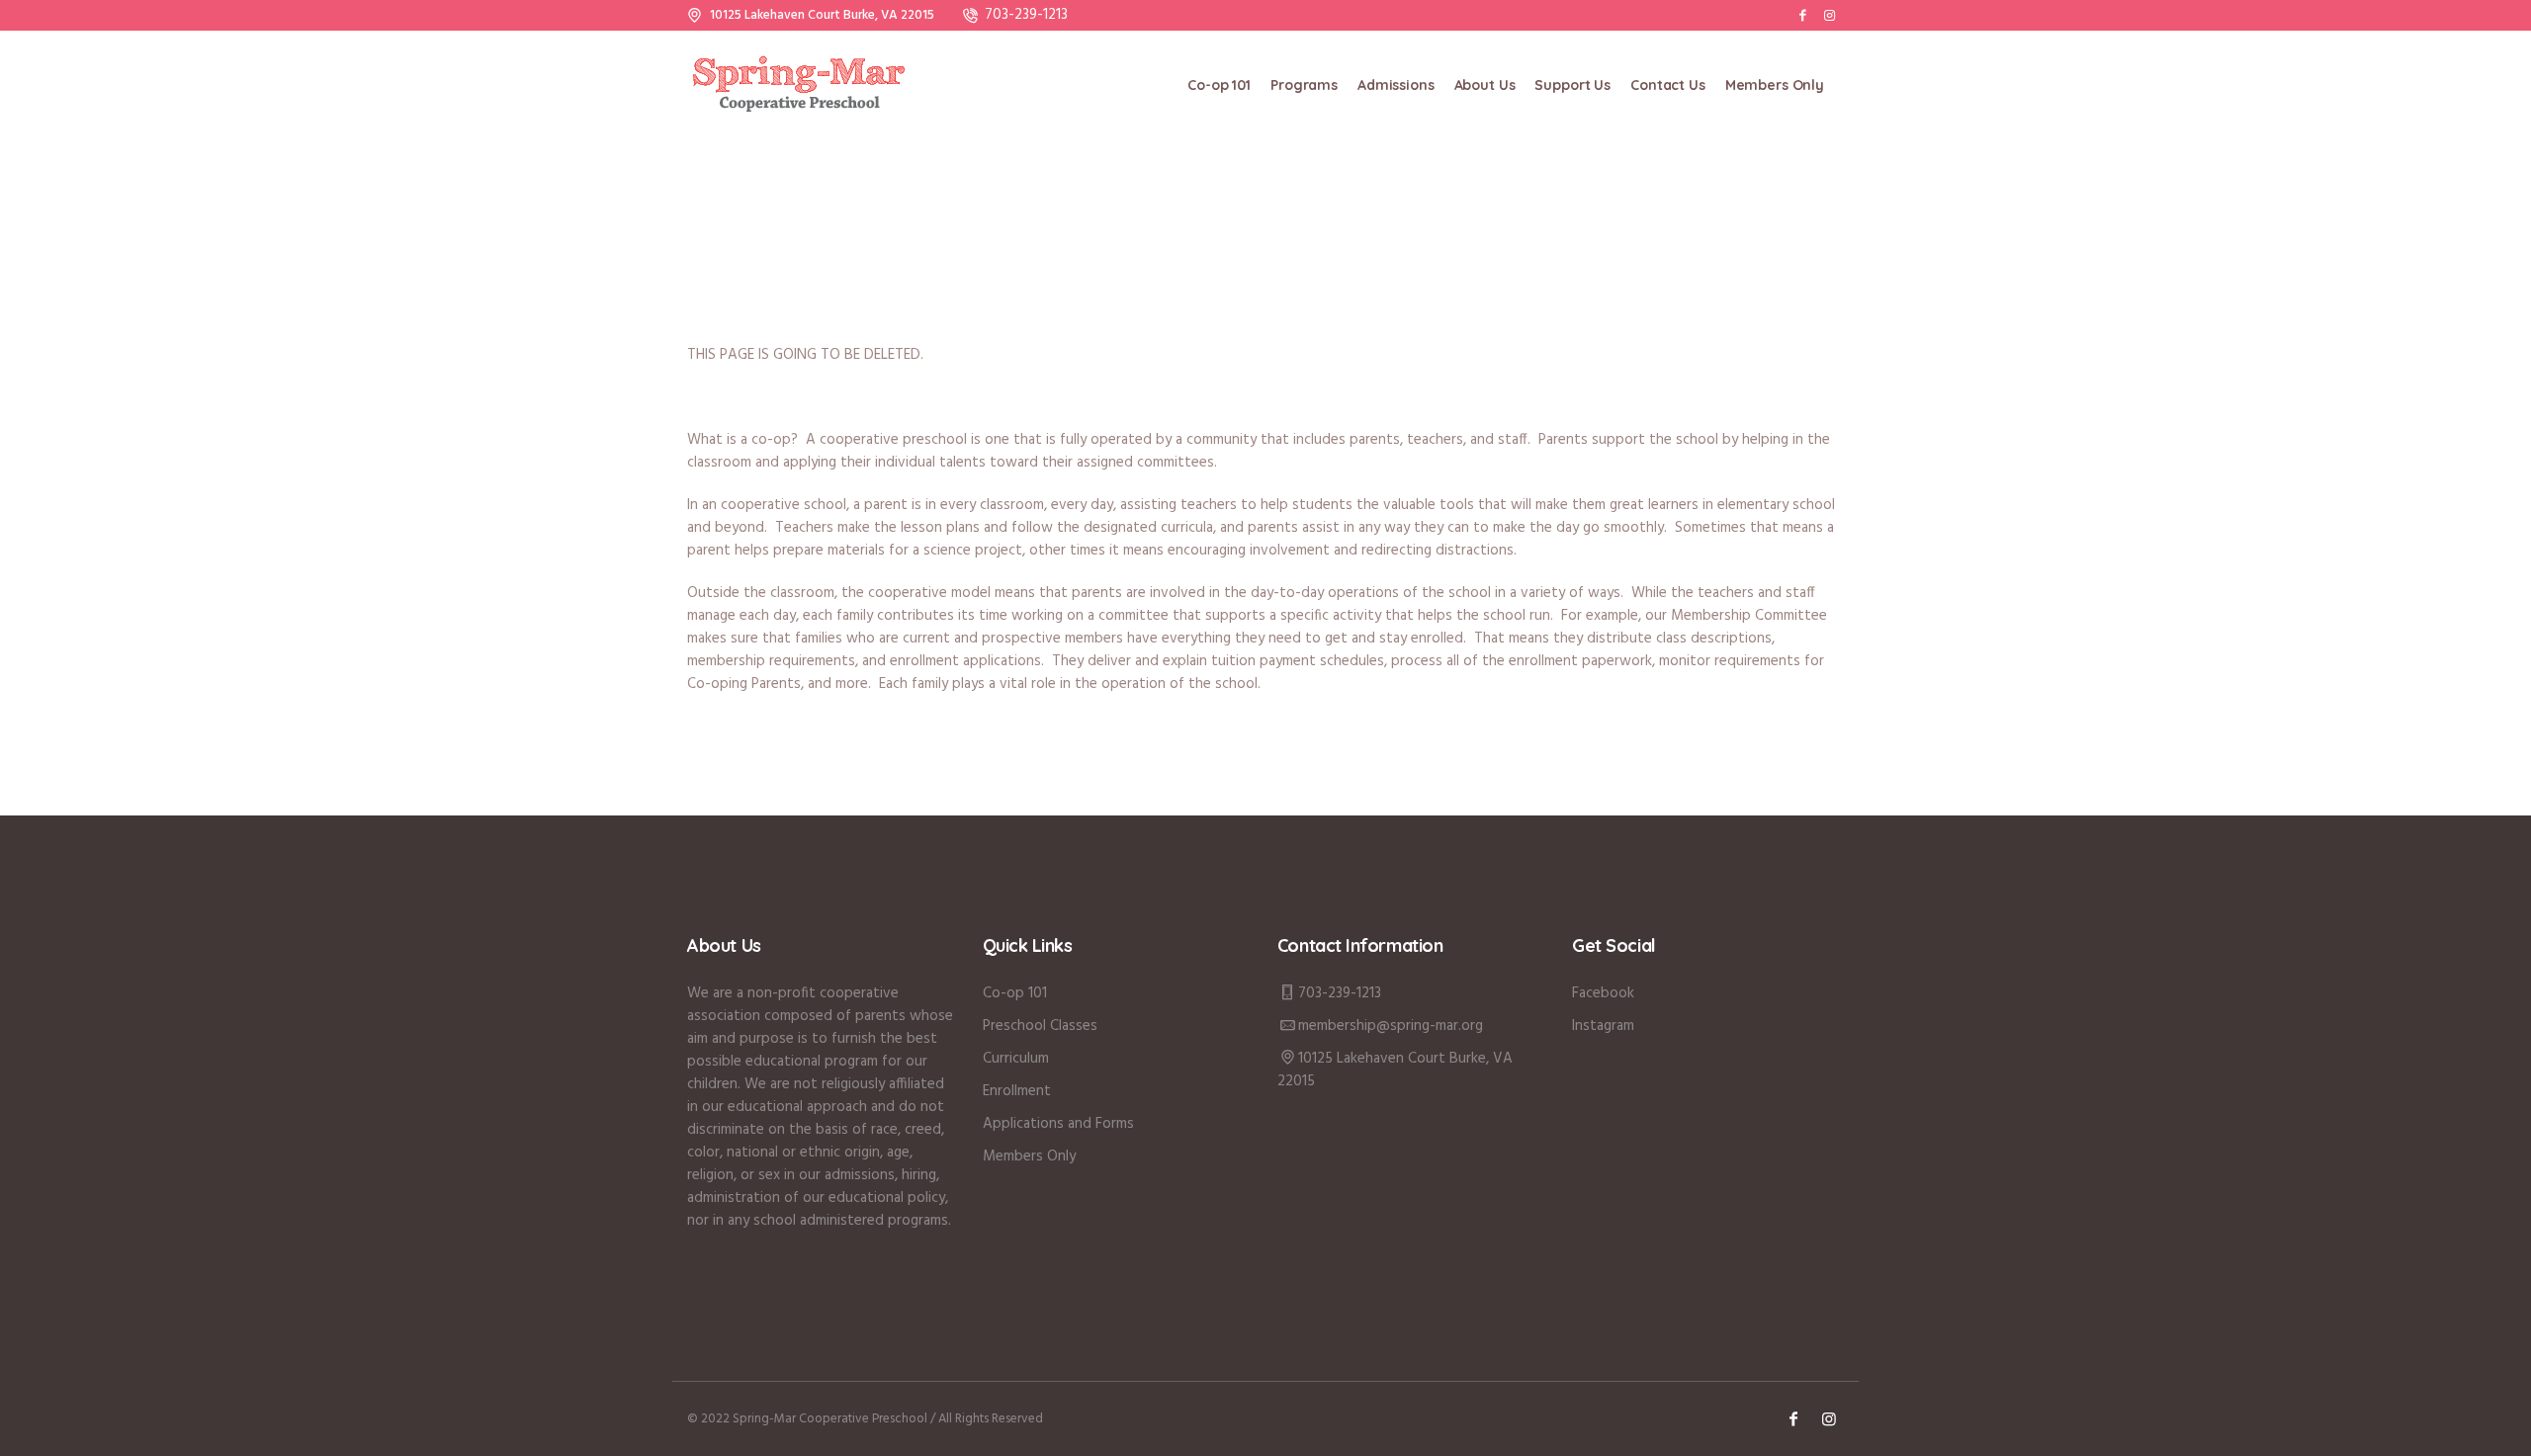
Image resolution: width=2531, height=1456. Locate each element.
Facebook (1603, 993)
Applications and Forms (1058, 1124)
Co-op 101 (1015, 993)
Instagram (1603, 1026)
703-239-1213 (1026, 15)
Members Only (1029, 1156)
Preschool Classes (1040, 1026)
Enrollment (1017, 1091)
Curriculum (1016, 1059)
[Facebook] (1802, 15)
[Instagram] (1829, 15)
